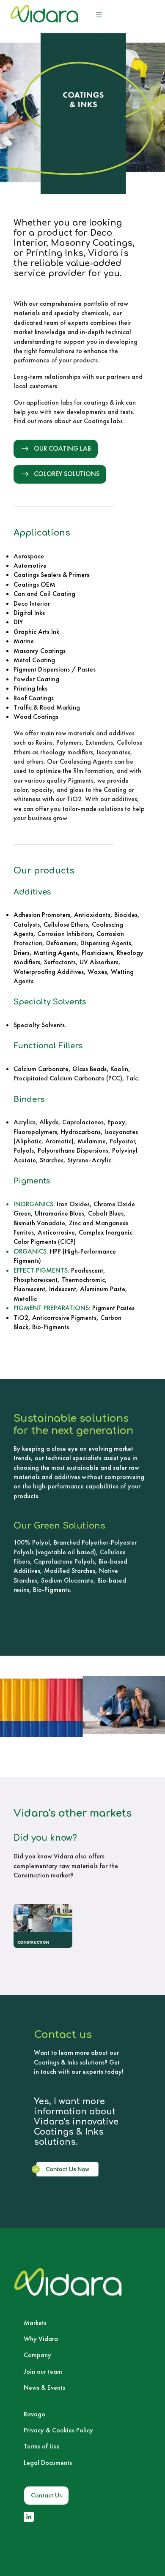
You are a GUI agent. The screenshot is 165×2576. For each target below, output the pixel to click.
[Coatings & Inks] (43, 1926)
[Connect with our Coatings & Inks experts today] (67, 2169)
